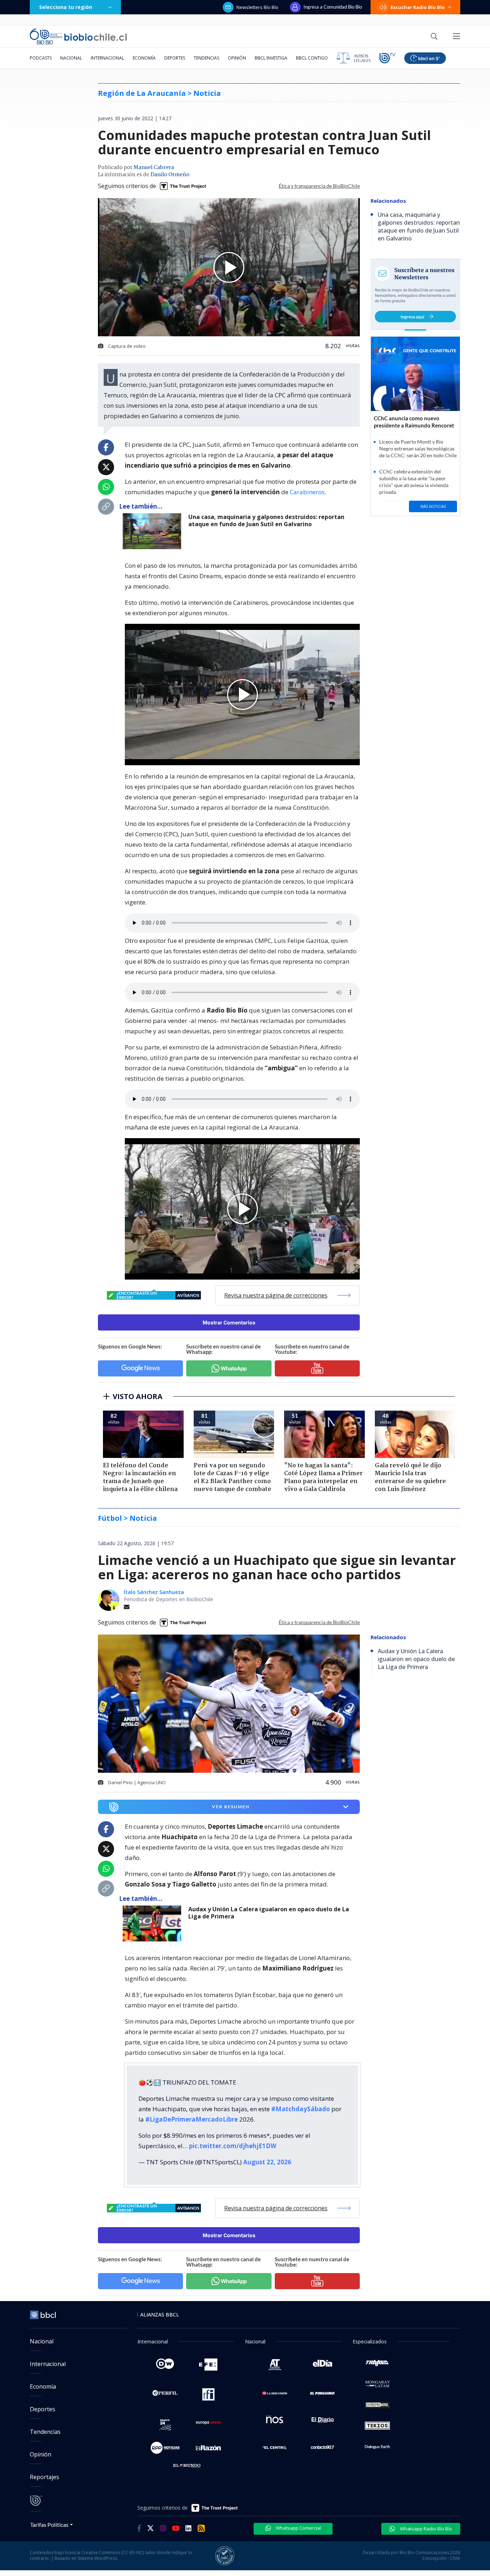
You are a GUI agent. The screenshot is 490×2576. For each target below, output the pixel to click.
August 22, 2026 (267, 2162)
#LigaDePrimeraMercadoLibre (192, 2119)
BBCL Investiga (271, 58)
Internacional (107, 58)
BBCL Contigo (312, 58)
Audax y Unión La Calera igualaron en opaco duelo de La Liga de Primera (269, 1913)
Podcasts (41, 58)
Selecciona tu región (66, 7)
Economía (144, 58)
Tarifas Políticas (49, 2524)
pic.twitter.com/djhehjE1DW (233, 2146)
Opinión (237, 58)
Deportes (175, 58)
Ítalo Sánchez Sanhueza (154, 1592)
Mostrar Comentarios (229, 1322)
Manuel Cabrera (154, 168)
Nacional (71, 58)
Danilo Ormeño (170, 175)
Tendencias (206, 58)
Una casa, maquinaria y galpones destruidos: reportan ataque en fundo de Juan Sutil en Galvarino (266, 521)
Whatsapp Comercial (298, 2528)
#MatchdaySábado (301, 2109)
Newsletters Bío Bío (257, 7)
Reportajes (44, 2477)
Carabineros (307, 492)
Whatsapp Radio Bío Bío (425, 2529)
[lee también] (154, 1923)
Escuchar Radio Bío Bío (418, 7)
